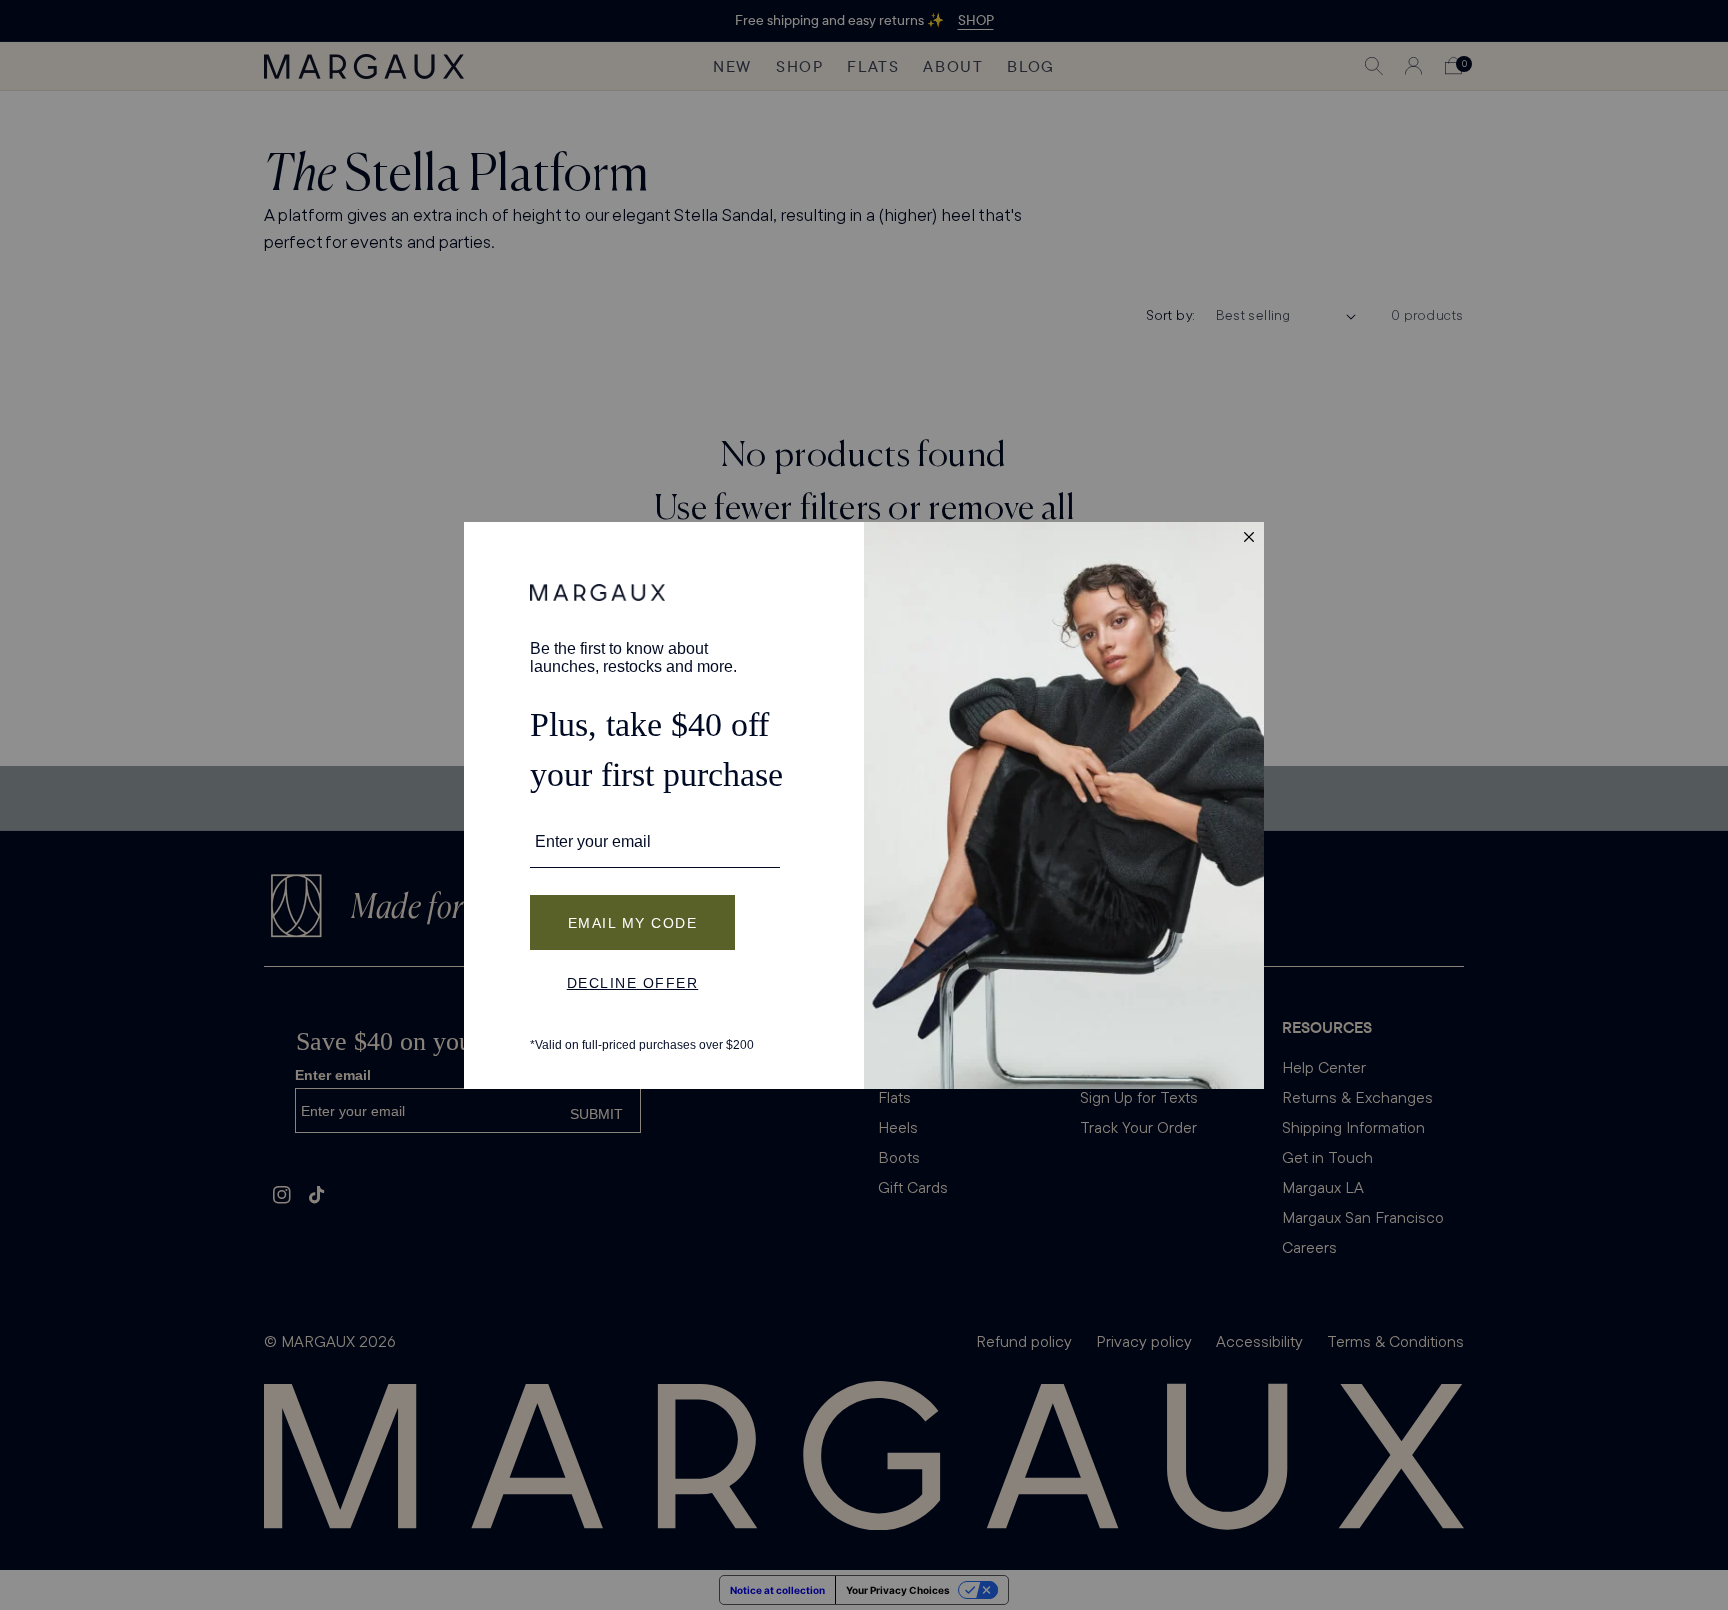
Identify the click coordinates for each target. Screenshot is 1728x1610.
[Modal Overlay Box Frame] (864, 805)
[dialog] (864, 805)
